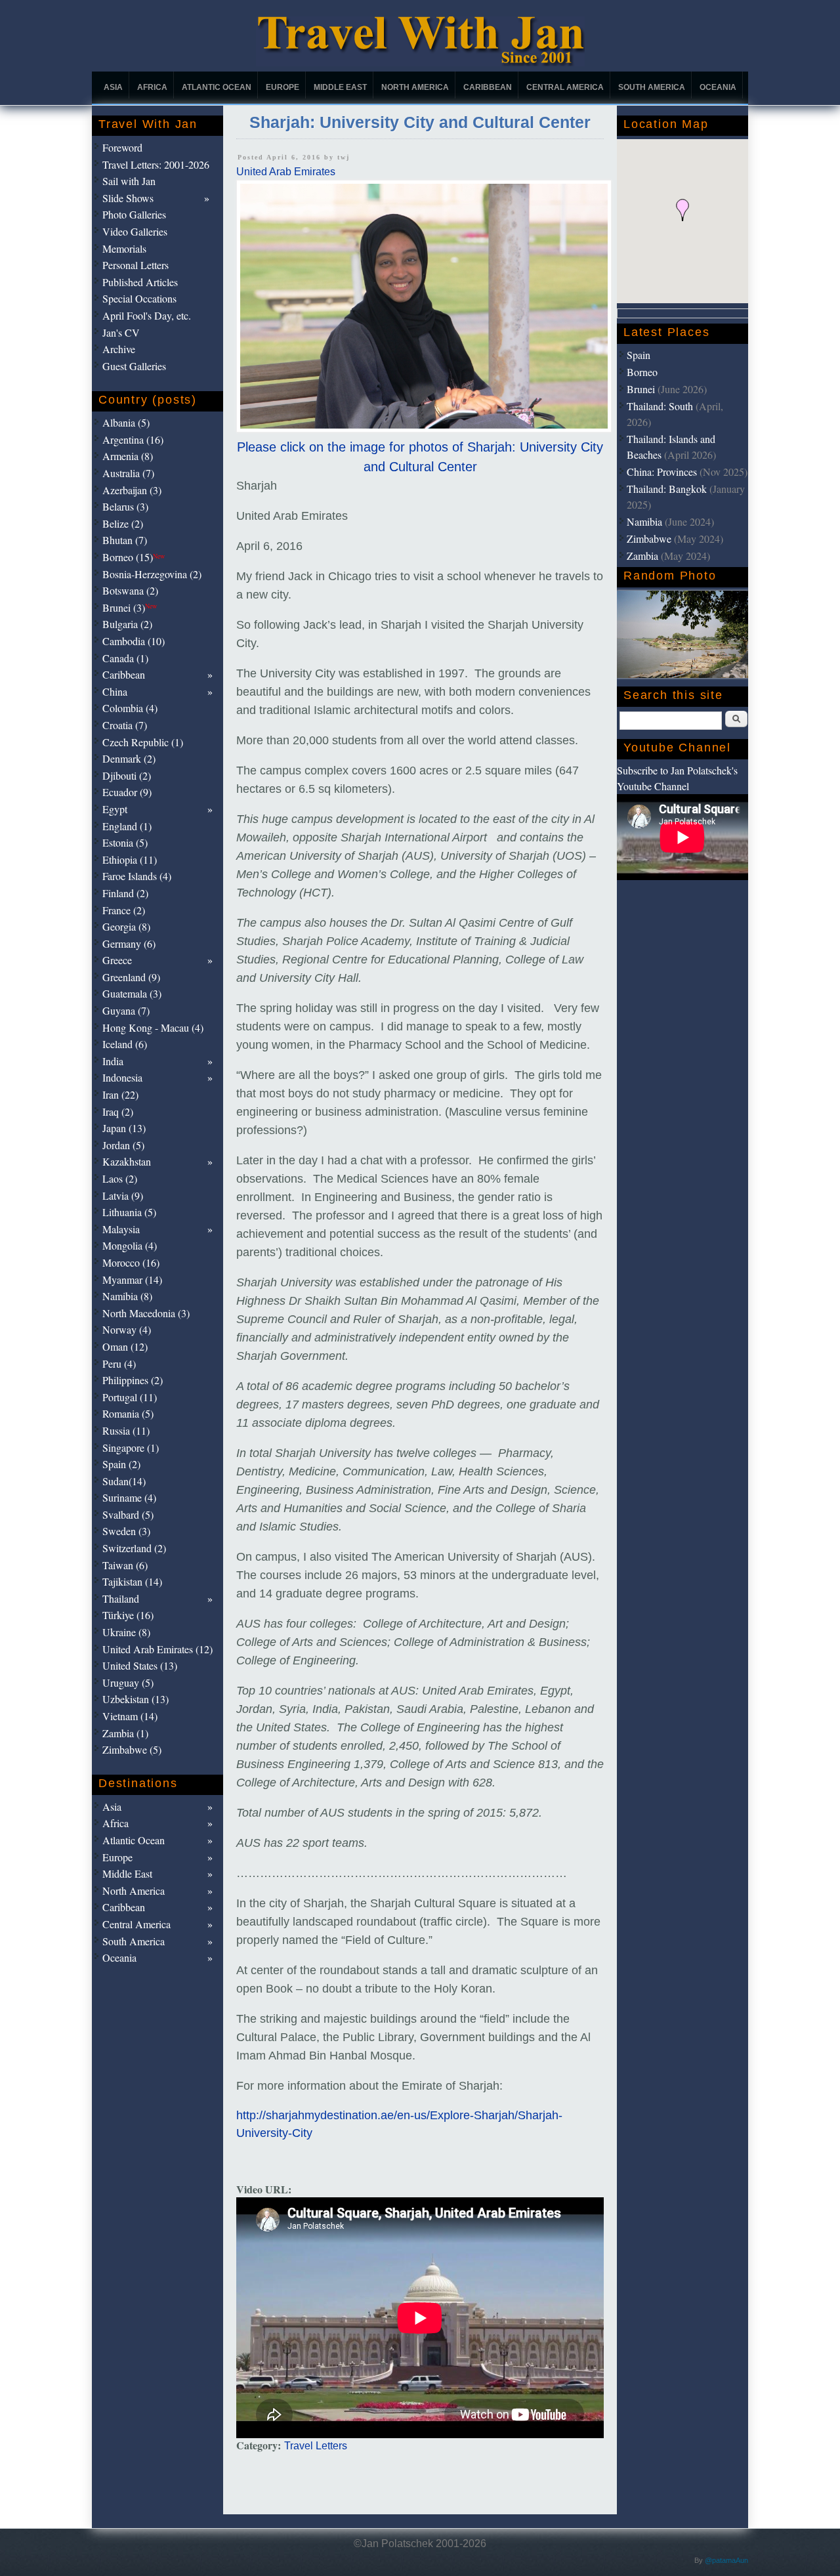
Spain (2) (121, 1464)
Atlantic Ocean (217, 87)
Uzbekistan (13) (136, 1699)
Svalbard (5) (128, 1514)
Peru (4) (119, 1363)
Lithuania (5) (129, 1212)
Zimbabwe (649, 538)
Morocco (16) (131, 1262)
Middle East (340, 87)
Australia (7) (128, 473)
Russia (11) (126, 1430)
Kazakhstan (127, 1161)
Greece (117, 960)
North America (415, 87)
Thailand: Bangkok (667, 489)
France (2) (124, 910)
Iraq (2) (118, 1111)
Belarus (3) (125, 506)
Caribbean (488, 87)
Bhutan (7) (125, 540)
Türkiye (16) (128, 1615)
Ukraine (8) (126, 1632)
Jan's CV (121, 332)
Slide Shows (128, 198)
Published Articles (140, 282)
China (115, 691)
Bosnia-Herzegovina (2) (152, 574)
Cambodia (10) (134, 641)
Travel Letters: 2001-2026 (156, 164)
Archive (119, 349)
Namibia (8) (127, 1296)
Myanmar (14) (132, 1279)
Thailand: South (660, 406)
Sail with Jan (129, 181)
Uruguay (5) (128, 1682)
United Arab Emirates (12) (157, 1649)
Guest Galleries (134, 366)
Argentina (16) (133, 439)
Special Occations (139, 298)
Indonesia (122, 1077)
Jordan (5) (123, 1145)
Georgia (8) (126, 926)
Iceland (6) (125, 1044)
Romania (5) (128, 1413)
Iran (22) (120, 1094)
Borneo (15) (134, 557)
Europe (283, 87)
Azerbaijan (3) (132, 490)
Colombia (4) (130, 708)
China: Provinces (662, 472)
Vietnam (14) (130, 1716)
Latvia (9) (123, 1195)
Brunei (641, 389)
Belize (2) (123, 523)
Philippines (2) (133, 1380)
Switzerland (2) (134, 1548)
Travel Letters (316, 2446)
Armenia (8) (128, 456)
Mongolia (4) (130, 1245)
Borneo (642, 372)
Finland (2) (125, 893)
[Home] (420, 63)
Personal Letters (136, 265)
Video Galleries (135, 231)
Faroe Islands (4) (137, 876)
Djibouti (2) (127, 775)
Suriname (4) (129, 1497)
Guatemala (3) (132, 993)
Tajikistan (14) (132, 1581)
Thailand (121, 1598)
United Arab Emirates (286, 172)
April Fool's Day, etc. (147, 315)
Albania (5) (126, 422)
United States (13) (140, 1665)
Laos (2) (120, 1178)
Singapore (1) (131, 1447)
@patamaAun (726, 2560)
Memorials (124, 248)
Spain (639, 355)
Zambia (642, 556)
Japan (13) (124, 1128)
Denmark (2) (129, 758)
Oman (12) (125, 1346)
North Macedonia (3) (146, 1313)
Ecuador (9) (127, 792)
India (113, 1061)
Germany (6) (129, 943)
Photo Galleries (134, 214)
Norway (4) (127, 1329)
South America (652, 87)
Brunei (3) (130, 607)
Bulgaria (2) (127, 624)
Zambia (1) (125, 1733)
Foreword (122, 147)
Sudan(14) (124, 1481)
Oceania (718, 87)
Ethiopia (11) (130, 859)
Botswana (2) (130, 590)
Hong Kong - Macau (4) (153, 1027)
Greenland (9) (131, 977)
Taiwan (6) (125, 1565)
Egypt (115, 809)
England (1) (127, 826)
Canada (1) (125, 658)
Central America (565, 87)
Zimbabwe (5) (132, 1749)
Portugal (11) (130, 1397)
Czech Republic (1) (143, 742)
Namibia (644, 521)
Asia (113, 87)
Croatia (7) (125, 725)
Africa (152, 87)
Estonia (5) (125, 842)
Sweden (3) (126, 1531)
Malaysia (121, 1229)
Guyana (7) (126, 1010)
